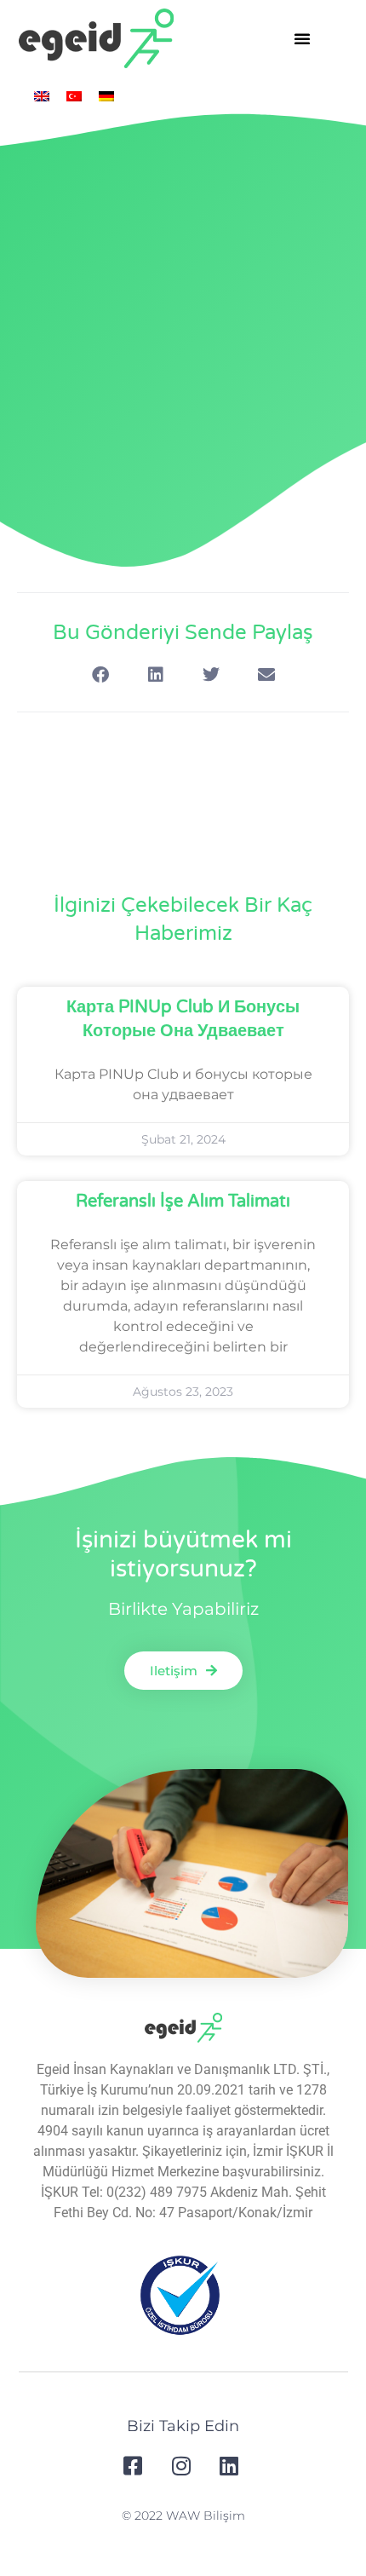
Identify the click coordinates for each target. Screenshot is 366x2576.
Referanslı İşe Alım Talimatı (183, 1202)
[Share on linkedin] (155, 675)
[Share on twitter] (211, 675)
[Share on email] (266, 675)
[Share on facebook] (100, 675)
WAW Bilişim (206, 2515)
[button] (302, 38)
